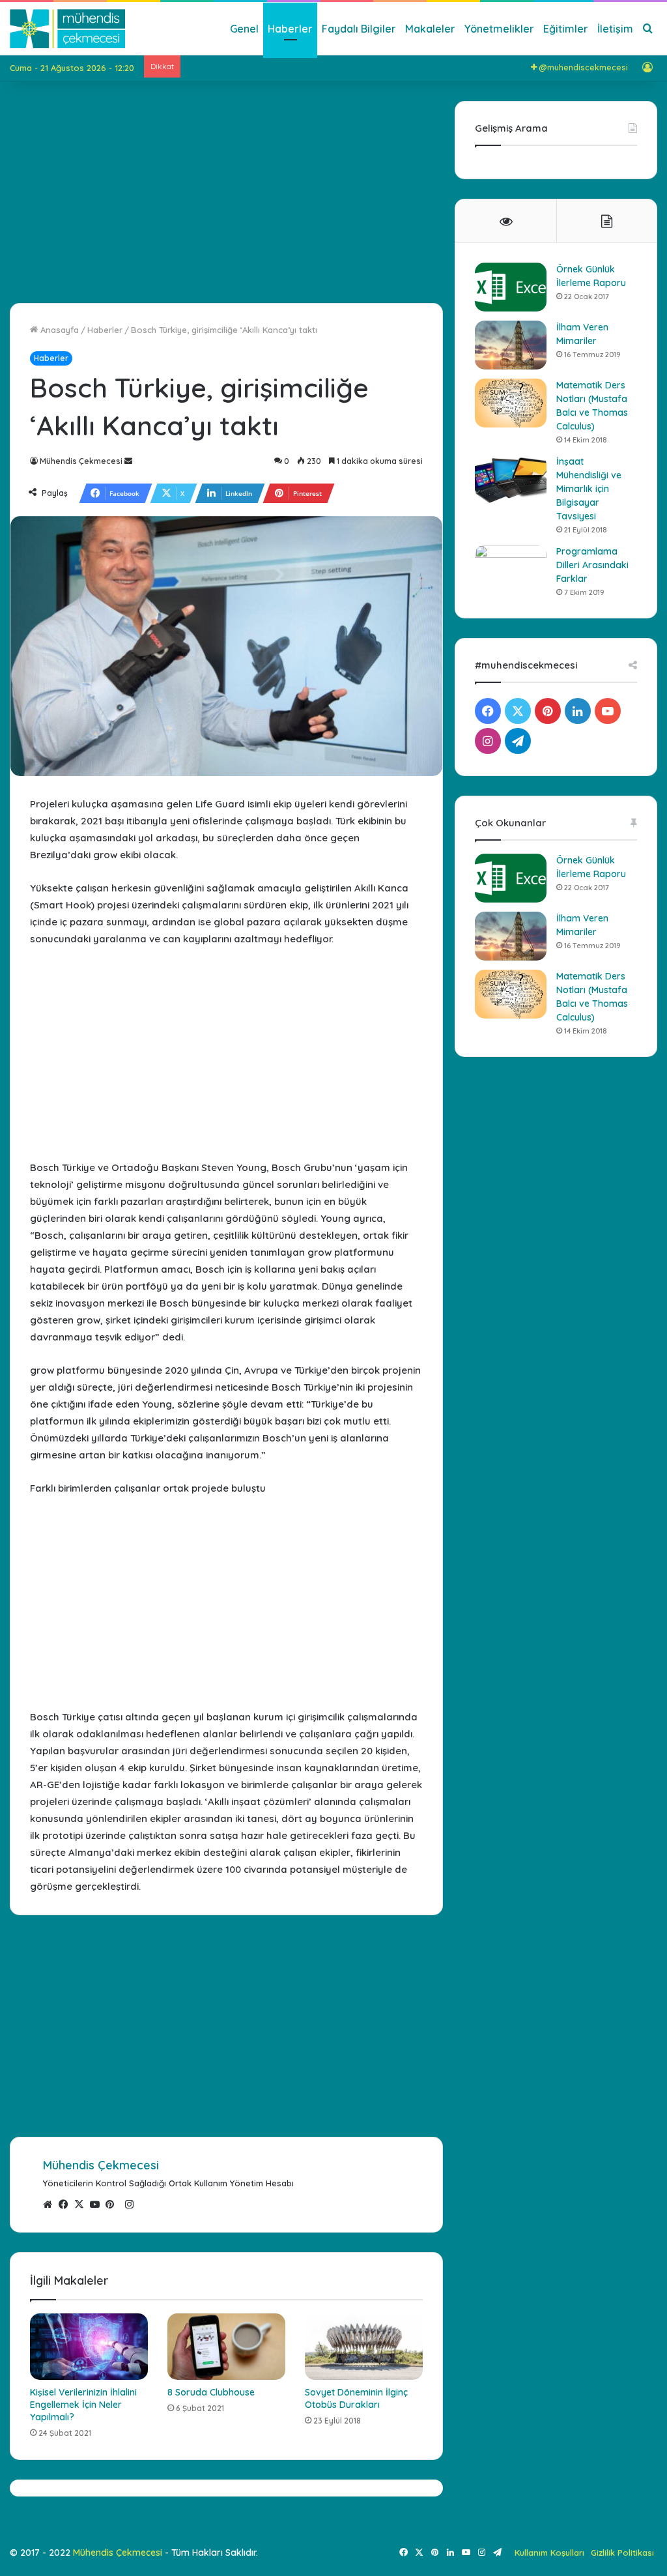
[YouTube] (98, 2205)
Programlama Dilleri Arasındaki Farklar (592, 565)
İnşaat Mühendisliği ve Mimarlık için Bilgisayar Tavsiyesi (589, 489)
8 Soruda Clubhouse (211, 2392)
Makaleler (430, 29)
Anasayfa (58, 330)
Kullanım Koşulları (549, 2553)
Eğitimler (566, 29)
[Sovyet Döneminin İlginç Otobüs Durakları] (364, 2347)
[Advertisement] (226, 192)
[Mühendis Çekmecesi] (67, 29)
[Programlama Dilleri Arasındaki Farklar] (511, 569)
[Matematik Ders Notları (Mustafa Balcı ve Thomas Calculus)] (511, 403)
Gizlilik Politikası (622, 2553)
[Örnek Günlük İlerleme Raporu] (511, 287)
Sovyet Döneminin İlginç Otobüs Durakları (356, 2398)
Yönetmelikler (499, 29)
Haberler (290, 29)
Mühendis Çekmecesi (81, 461)
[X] (82, 2205)
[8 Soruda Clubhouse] (226, 2347)
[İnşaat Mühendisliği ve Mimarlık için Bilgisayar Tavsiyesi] (511, 479)
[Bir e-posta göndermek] (128, 461)
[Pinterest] (113, 2205)
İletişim (615, 29)
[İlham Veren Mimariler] (511, 345)
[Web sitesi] (51, 2205)
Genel (244, 29)
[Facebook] (66, 2205)
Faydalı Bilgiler (359, 29)
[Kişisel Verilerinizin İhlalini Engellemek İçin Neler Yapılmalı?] (89, 2347)
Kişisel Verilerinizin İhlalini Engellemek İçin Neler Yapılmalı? (83, 2405)
